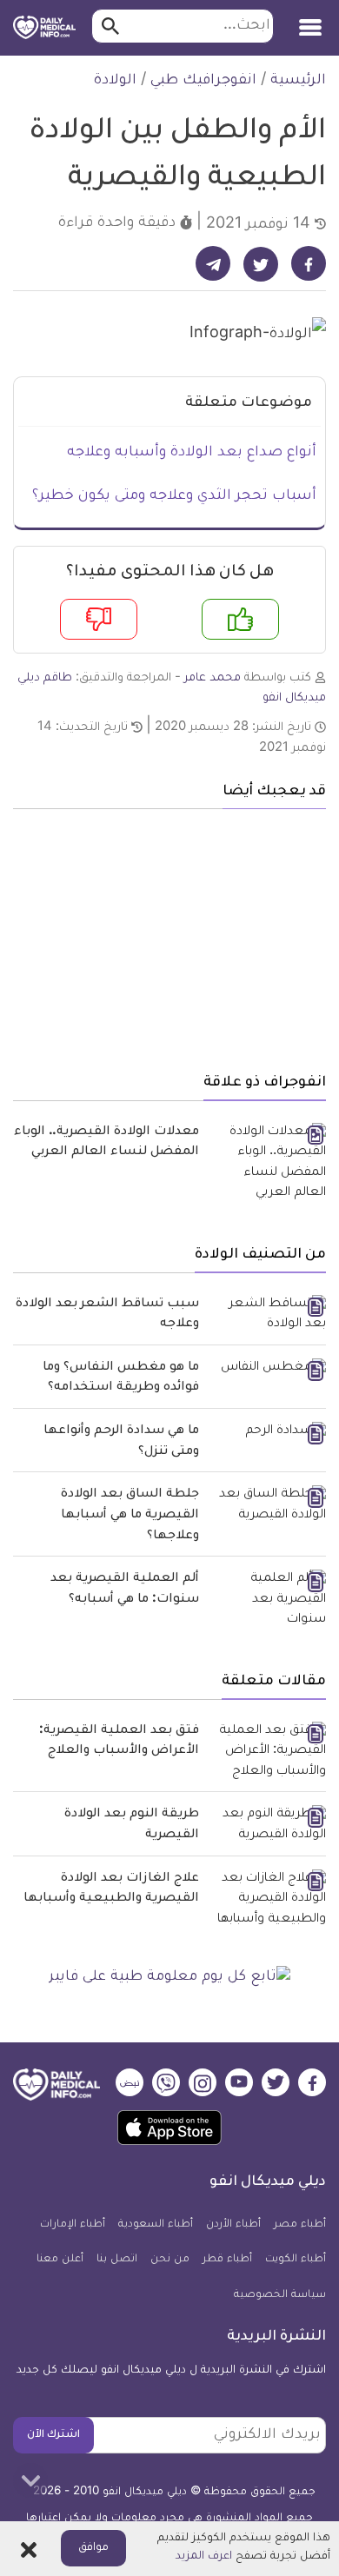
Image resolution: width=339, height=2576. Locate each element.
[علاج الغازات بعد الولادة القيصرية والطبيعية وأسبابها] (269, 1900)
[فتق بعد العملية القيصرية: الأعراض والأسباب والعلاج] (269, 1753)
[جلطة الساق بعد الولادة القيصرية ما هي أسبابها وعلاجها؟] (269, 1506)
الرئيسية (298, 81)
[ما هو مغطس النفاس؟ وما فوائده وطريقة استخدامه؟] (269, 1370)
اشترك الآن (53, 2435)
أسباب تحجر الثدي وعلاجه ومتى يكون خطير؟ (174, 496)
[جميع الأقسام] (310, 21)
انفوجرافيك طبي (203, 81)
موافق (93, 2548)
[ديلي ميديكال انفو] (44, 28)
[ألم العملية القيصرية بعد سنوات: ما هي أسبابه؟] (269, 1600)
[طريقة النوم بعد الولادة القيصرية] (269, 1826)
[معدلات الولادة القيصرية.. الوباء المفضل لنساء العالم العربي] (269, 1164)
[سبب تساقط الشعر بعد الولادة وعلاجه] (269, 1315)
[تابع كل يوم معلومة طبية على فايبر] (169, 1978)
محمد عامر (213, 678)
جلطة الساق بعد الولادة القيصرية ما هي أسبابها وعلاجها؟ (130, 1515)
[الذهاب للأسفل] (30, 2480)
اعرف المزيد (204, 2557)
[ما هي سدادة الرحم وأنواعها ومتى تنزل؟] (269, 1433)
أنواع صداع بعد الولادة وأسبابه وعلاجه (192, 453)
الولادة (115, 81)
